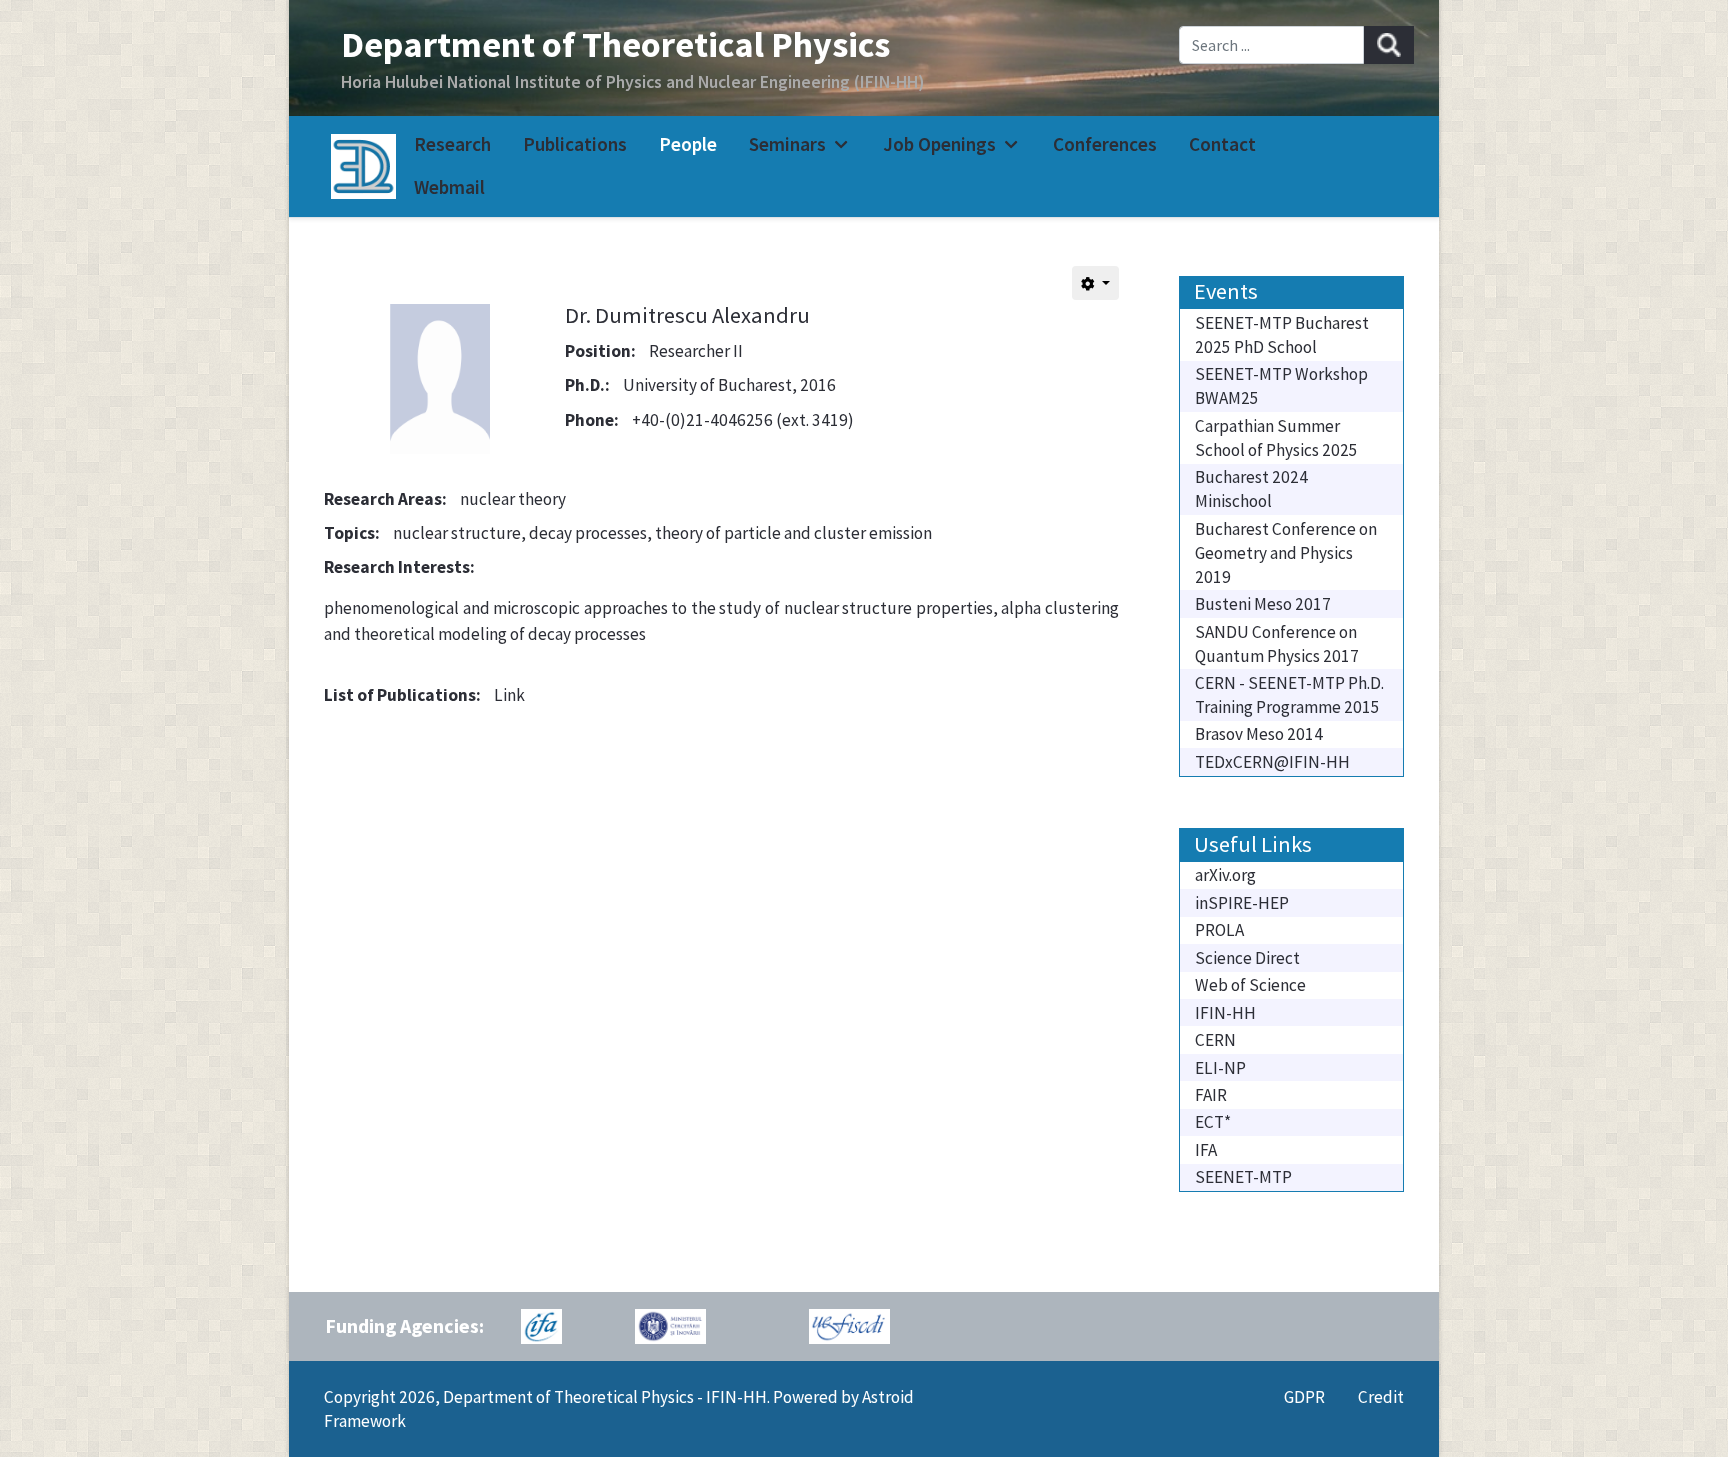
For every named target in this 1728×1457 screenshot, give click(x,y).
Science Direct (1247, 958)
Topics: (352, 533)
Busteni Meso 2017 (1263, 604)
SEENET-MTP (1243, 1177)
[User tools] (1095, 283)
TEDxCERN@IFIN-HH (1272, 762)
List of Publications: (402, 695)
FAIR (1211, 1095)
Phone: (592, 420)
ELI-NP (1220, 1068)
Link (509, 695)
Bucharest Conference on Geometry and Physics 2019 (1286, 553)
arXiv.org (1225, 875)
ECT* (1213, 1122)
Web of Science (1250, 985)
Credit (1381, 1397)
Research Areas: (385, 499)
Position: (600, 351)
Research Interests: (399, 567)
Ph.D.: (587, 385)
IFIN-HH (1225, 1013)
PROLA (1219, 930)
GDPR (1304, 1397)
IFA (1206, 1150)
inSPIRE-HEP (1242, 903)
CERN (1215, 1040)
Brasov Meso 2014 (1259, 734)
